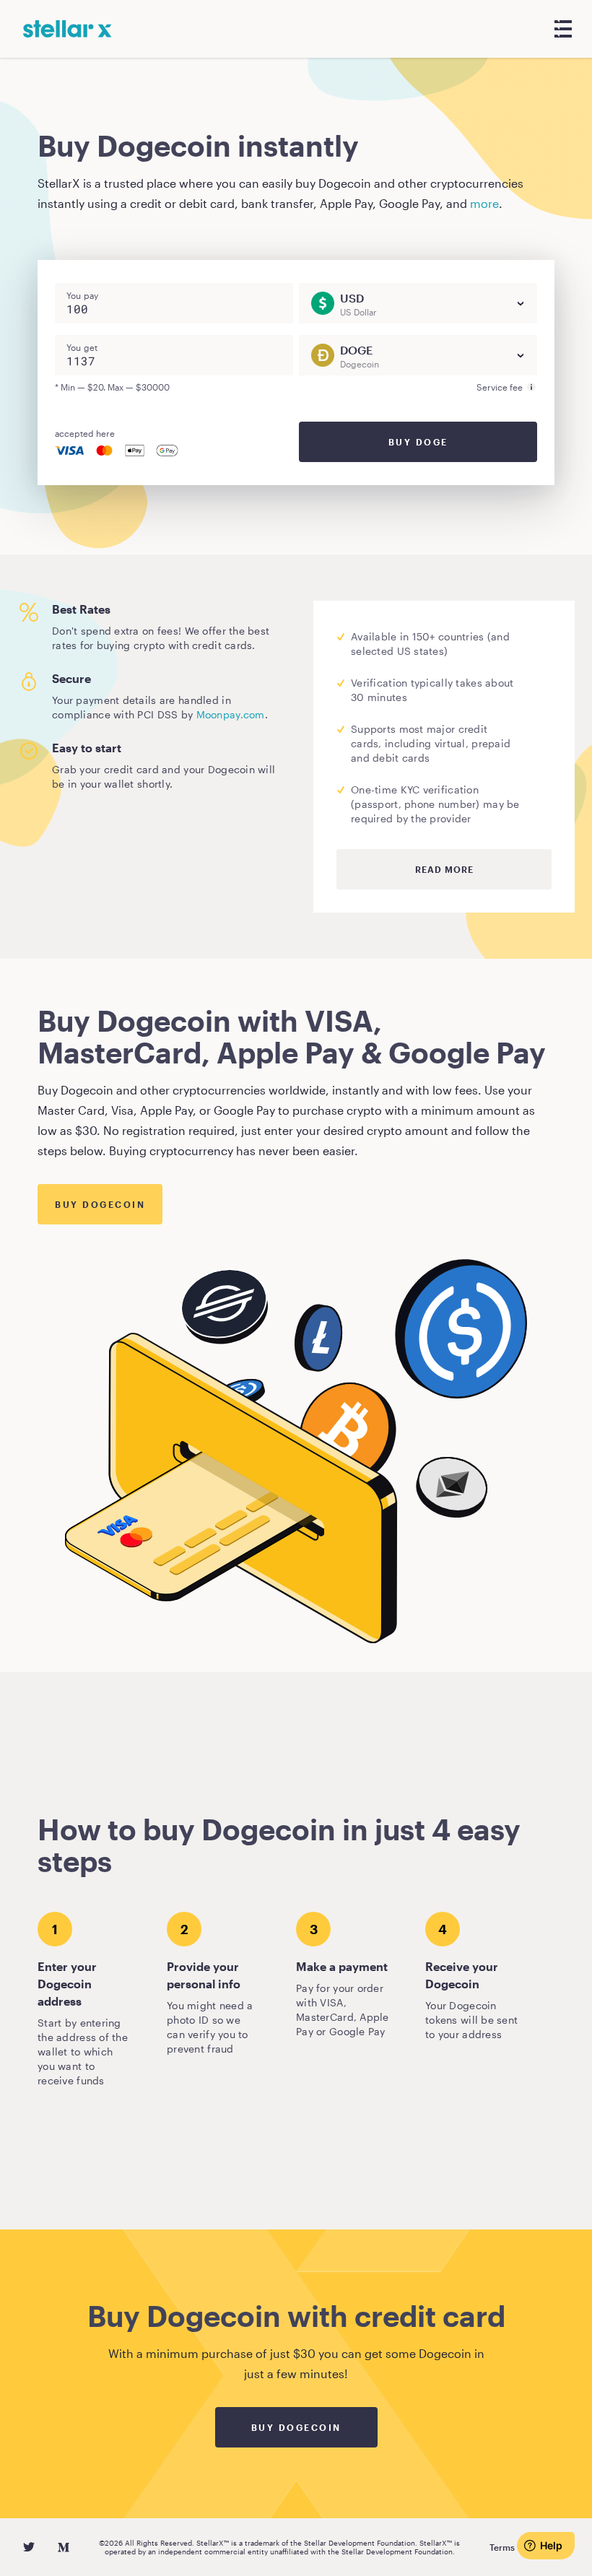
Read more (444, 869)
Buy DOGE (418, 442)
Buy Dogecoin (100, 1204)
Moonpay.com (231, 714)
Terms (502, 2547)
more (484, 203)
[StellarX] (68, 29)
